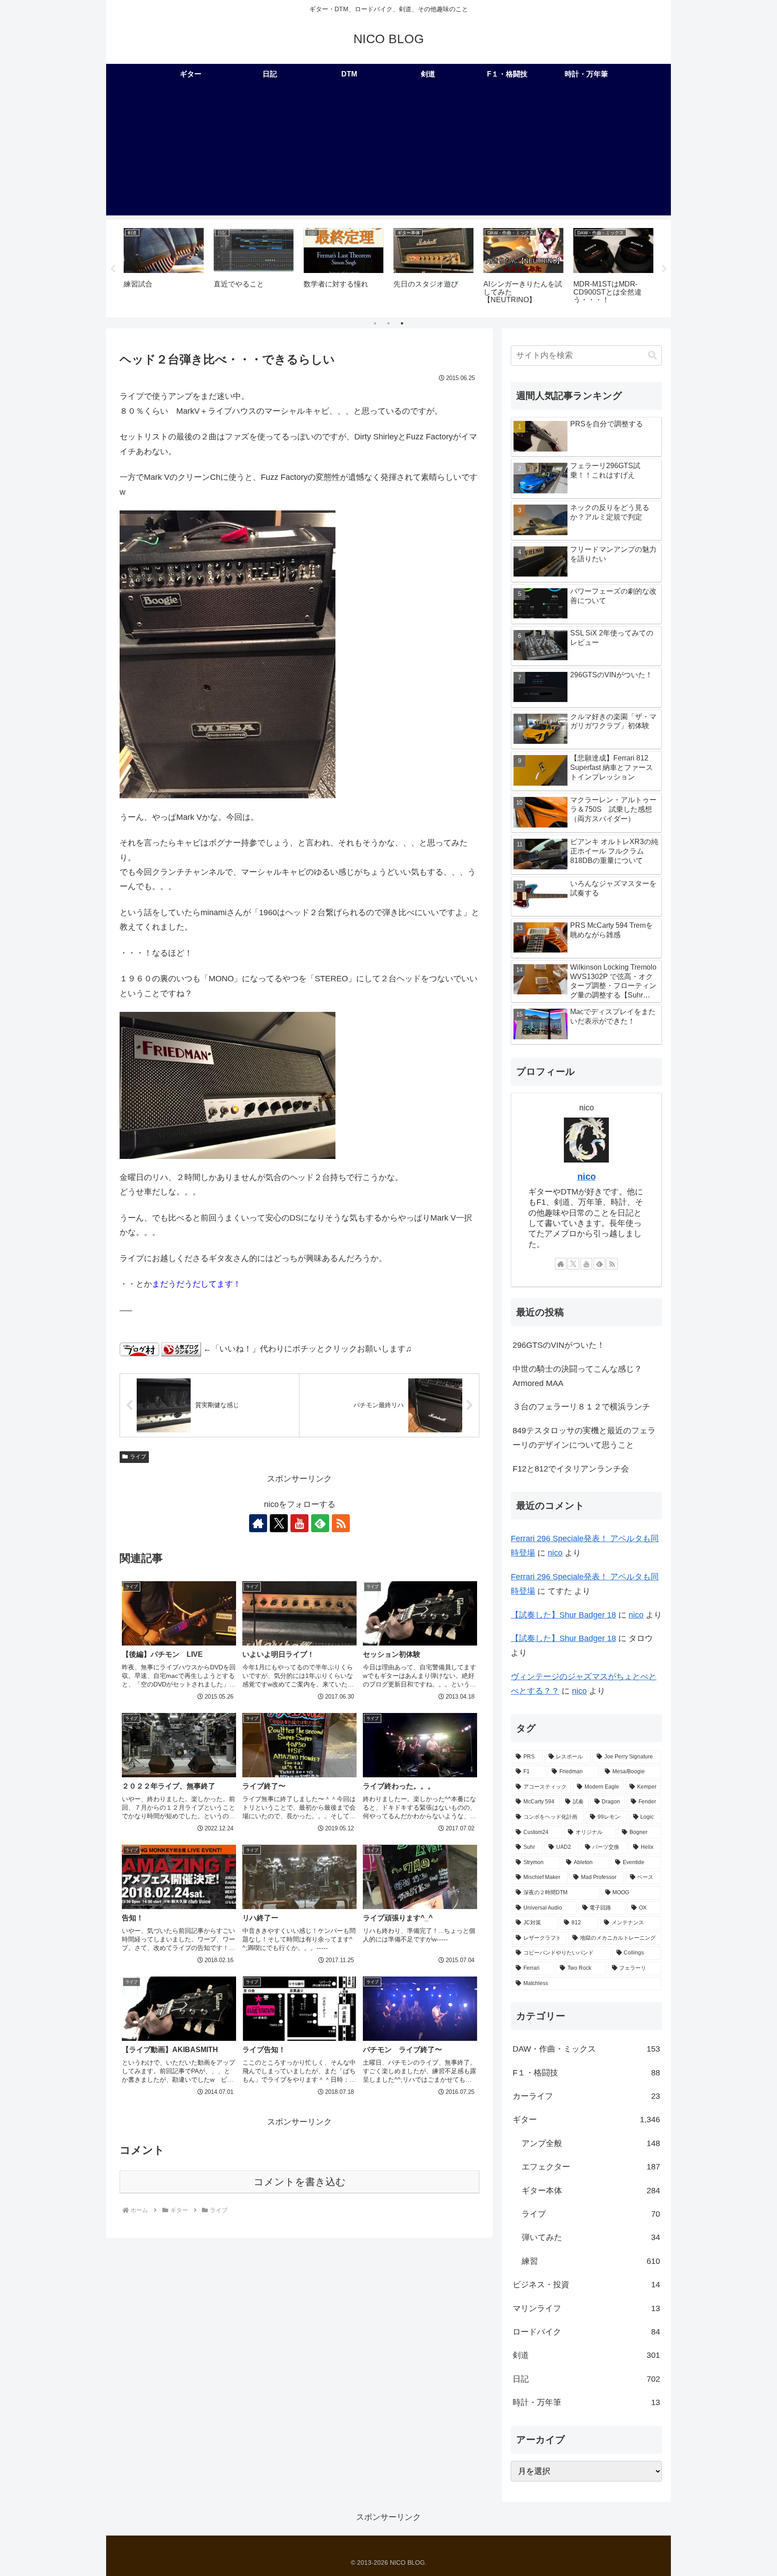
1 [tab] (375, 323)
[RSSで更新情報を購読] (341, 1523)
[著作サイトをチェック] (258, 1523)
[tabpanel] (164, 267)
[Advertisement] (388, 152)
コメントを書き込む (300, 2182)
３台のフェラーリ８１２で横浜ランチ (581, 1407)
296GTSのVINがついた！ (559, 1345)
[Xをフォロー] (279, 1523)
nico (587, 1176)
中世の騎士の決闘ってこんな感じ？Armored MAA (577, 1376)
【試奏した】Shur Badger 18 (563, 1615)
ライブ (138, 1457)
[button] (652, 356)
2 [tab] (388, 323)
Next (664, 269)
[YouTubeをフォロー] (299, 1523)
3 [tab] (402, 323)
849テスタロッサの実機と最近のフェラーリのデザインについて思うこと (584, 1438)
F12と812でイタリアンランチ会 (571, 1469)
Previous (113, 269)
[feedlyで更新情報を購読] (320, 1523)
